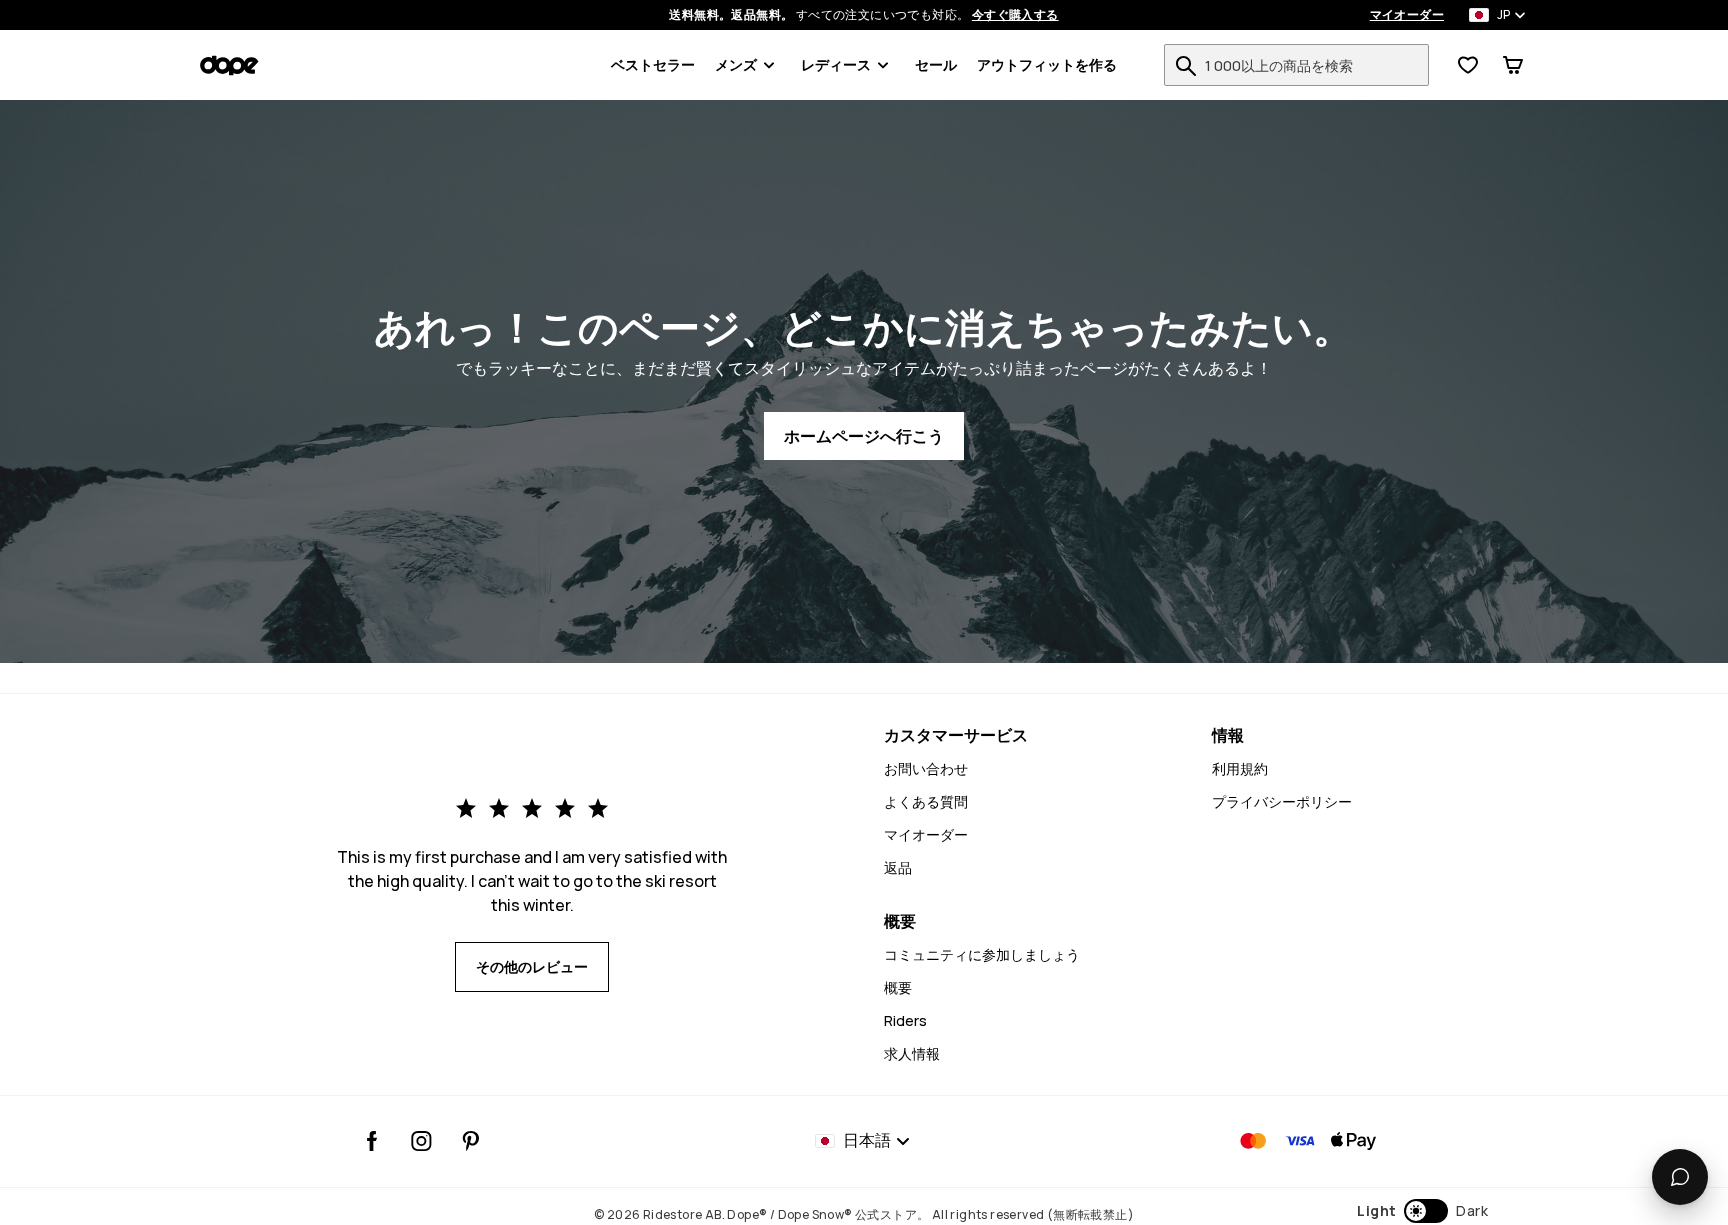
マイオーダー (1407, 15)
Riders (905, 1020)
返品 (898, 867)
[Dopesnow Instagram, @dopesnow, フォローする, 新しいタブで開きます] (421, 1141)
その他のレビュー (532, 966)
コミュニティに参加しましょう (982, 954)
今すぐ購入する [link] (1015, 15)
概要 (898, 987)
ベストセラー (653, 64)
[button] (1422, 1211)
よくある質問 (926, 801)
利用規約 (1240, 768)
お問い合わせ (926, 768)
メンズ (736, 64)
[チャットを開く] (1680, 1177)
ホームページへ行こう (864, 436)
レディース (836, 64)
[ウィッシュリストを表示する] (1468, 65)
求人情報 (912, 1053)
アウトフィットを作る (1047, 64)
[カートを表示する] (1513, 65)
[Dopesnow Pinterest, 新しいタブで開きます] (470, 1141)
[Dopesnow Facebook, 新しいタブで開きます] (372, 1141)
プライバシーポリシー (1282, 801)
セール (936, 64)
